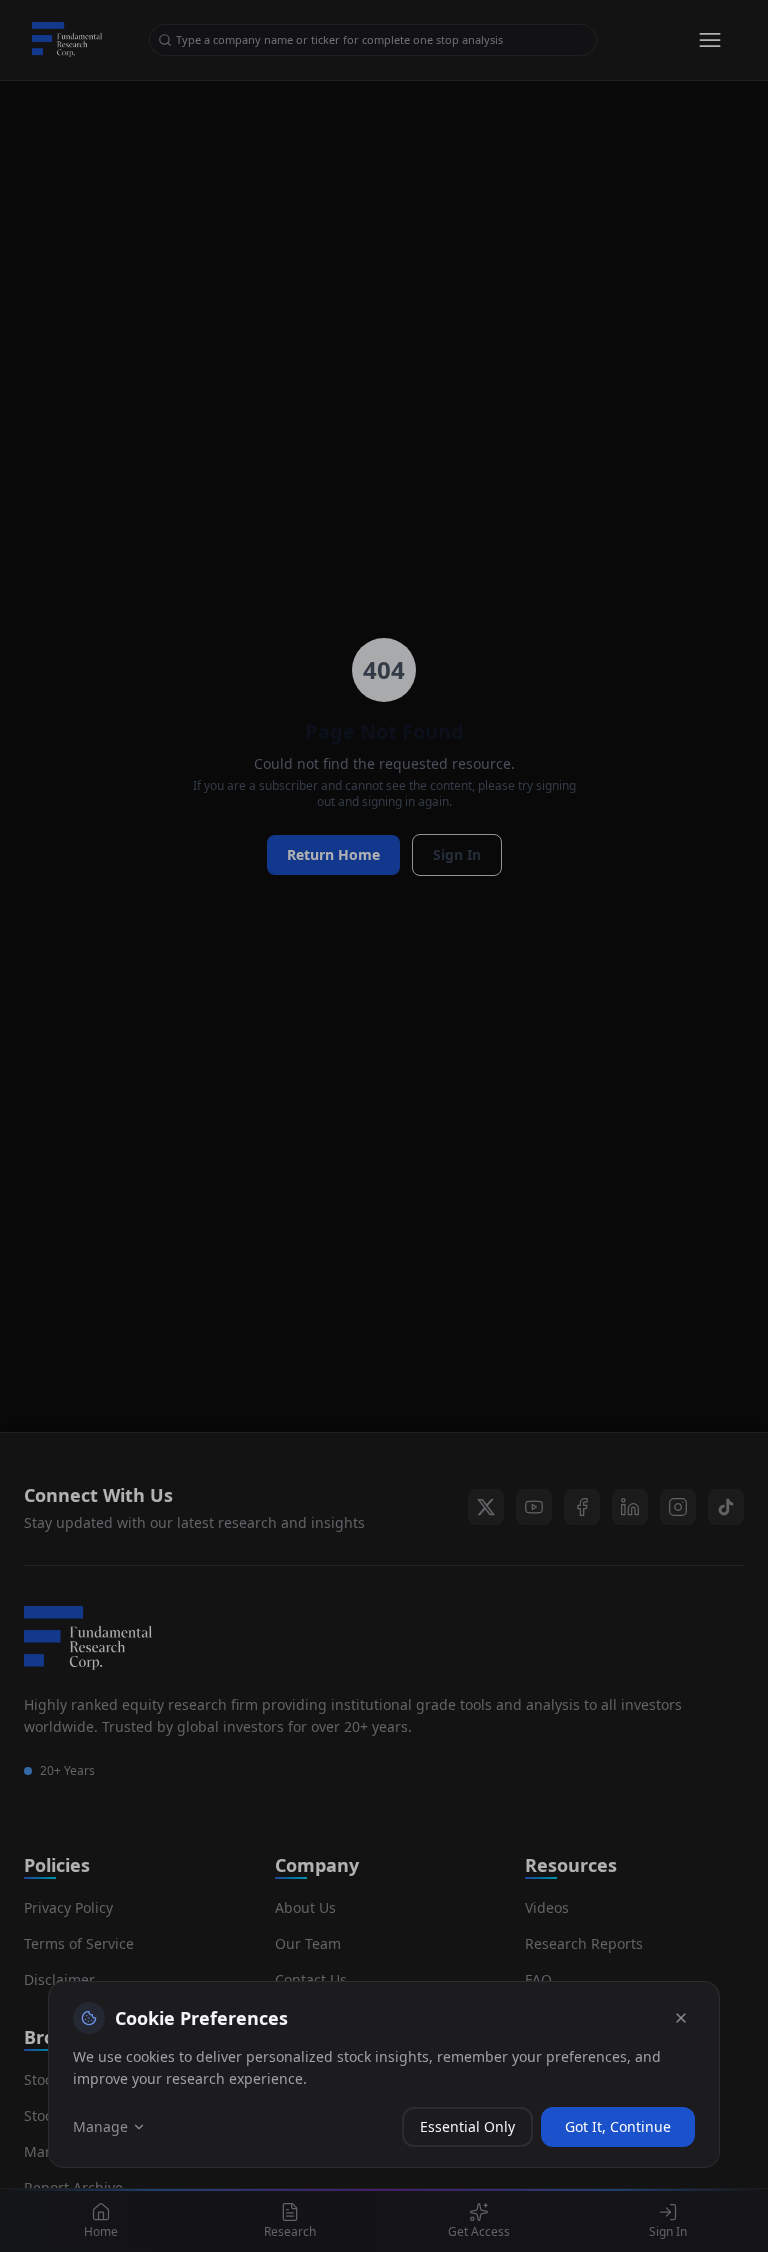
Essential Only (467, 2126)
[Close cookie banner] (681, 2018)
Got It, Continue (618, 2126)
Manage (100, 2126)
